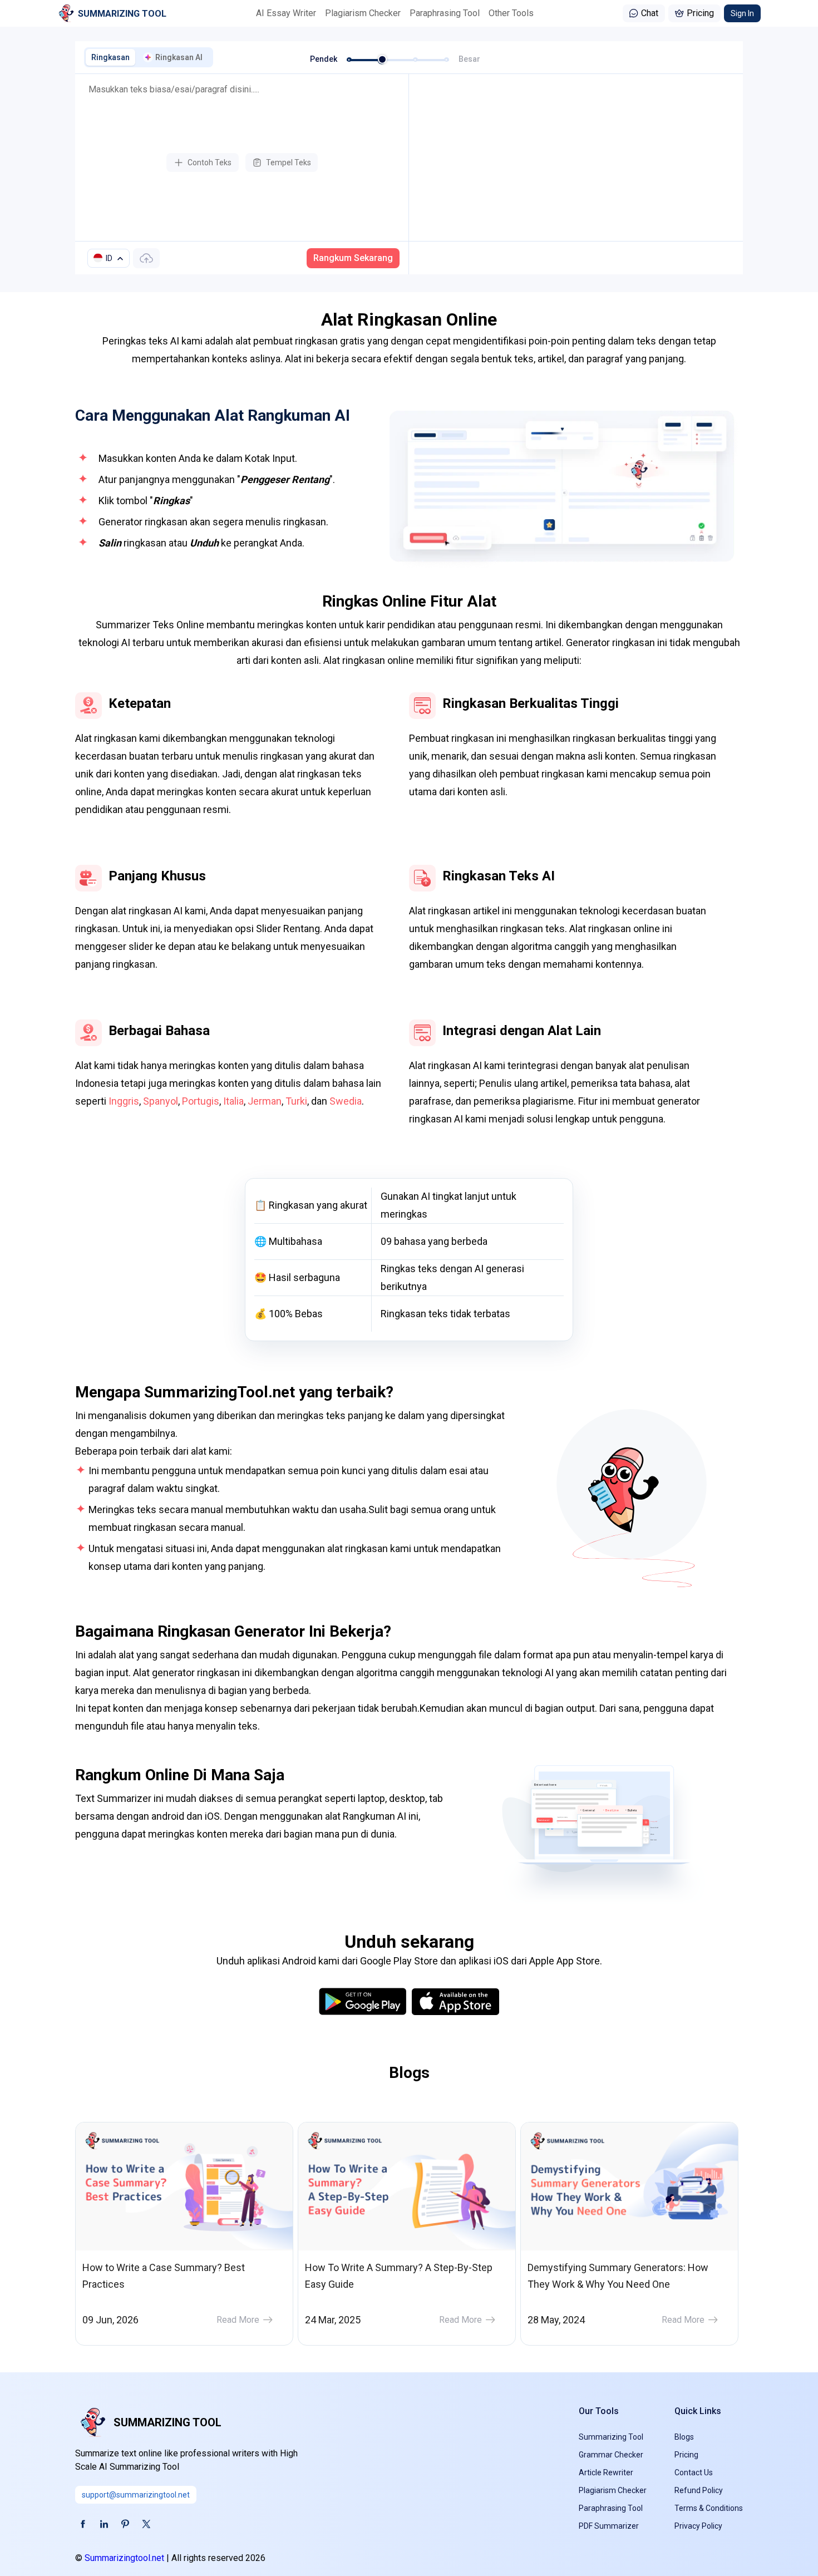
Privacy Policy (698, 2526)
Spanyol (161, 1101)
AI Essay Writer (286, 13)
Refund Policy (699, 2490)
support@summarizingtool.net (136, 2495)
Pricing (700, 13)
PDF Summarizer (609, 2526)
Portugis (201, 1101)
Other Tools (511, 13)
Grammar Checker (611, 2455)
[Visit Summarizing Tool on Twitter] (146, 2524)
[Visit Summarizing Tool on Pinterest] (125, 2524)
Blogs (684, 2437)
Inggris (124, 1101)
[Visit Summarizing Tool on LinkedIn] (104, 2524)
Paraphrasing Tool (445, 13)
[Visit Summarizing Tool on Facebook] (83, 2524)
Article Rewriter (606, 2472)
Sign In (742, 13)
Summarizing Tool (611, 2437)
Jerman (265, 1101)
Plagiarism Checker (363, 13)
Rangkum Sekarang (353, 258)
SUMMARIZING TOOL (167, 2422)
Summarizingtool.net (124, 2558)
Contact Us (694, 2472)
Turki (296, 1101)
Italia (233, 1101)
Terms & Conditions (709, 2508)
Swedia (346, 1101)
